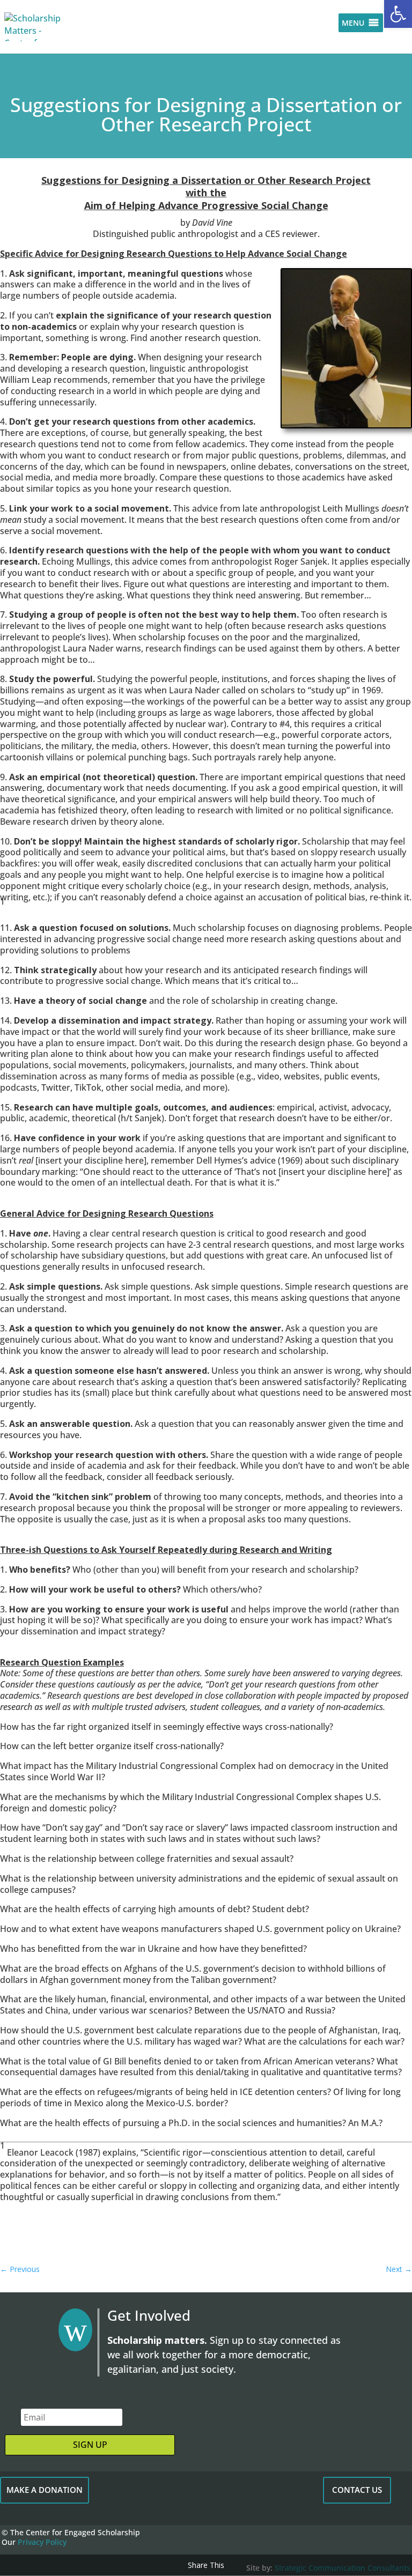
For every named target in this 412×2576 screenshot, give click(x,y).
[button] (398, 14)
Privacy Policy (42, 2542)
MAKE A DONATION (45, 2490)
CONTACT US (357, 2490)
